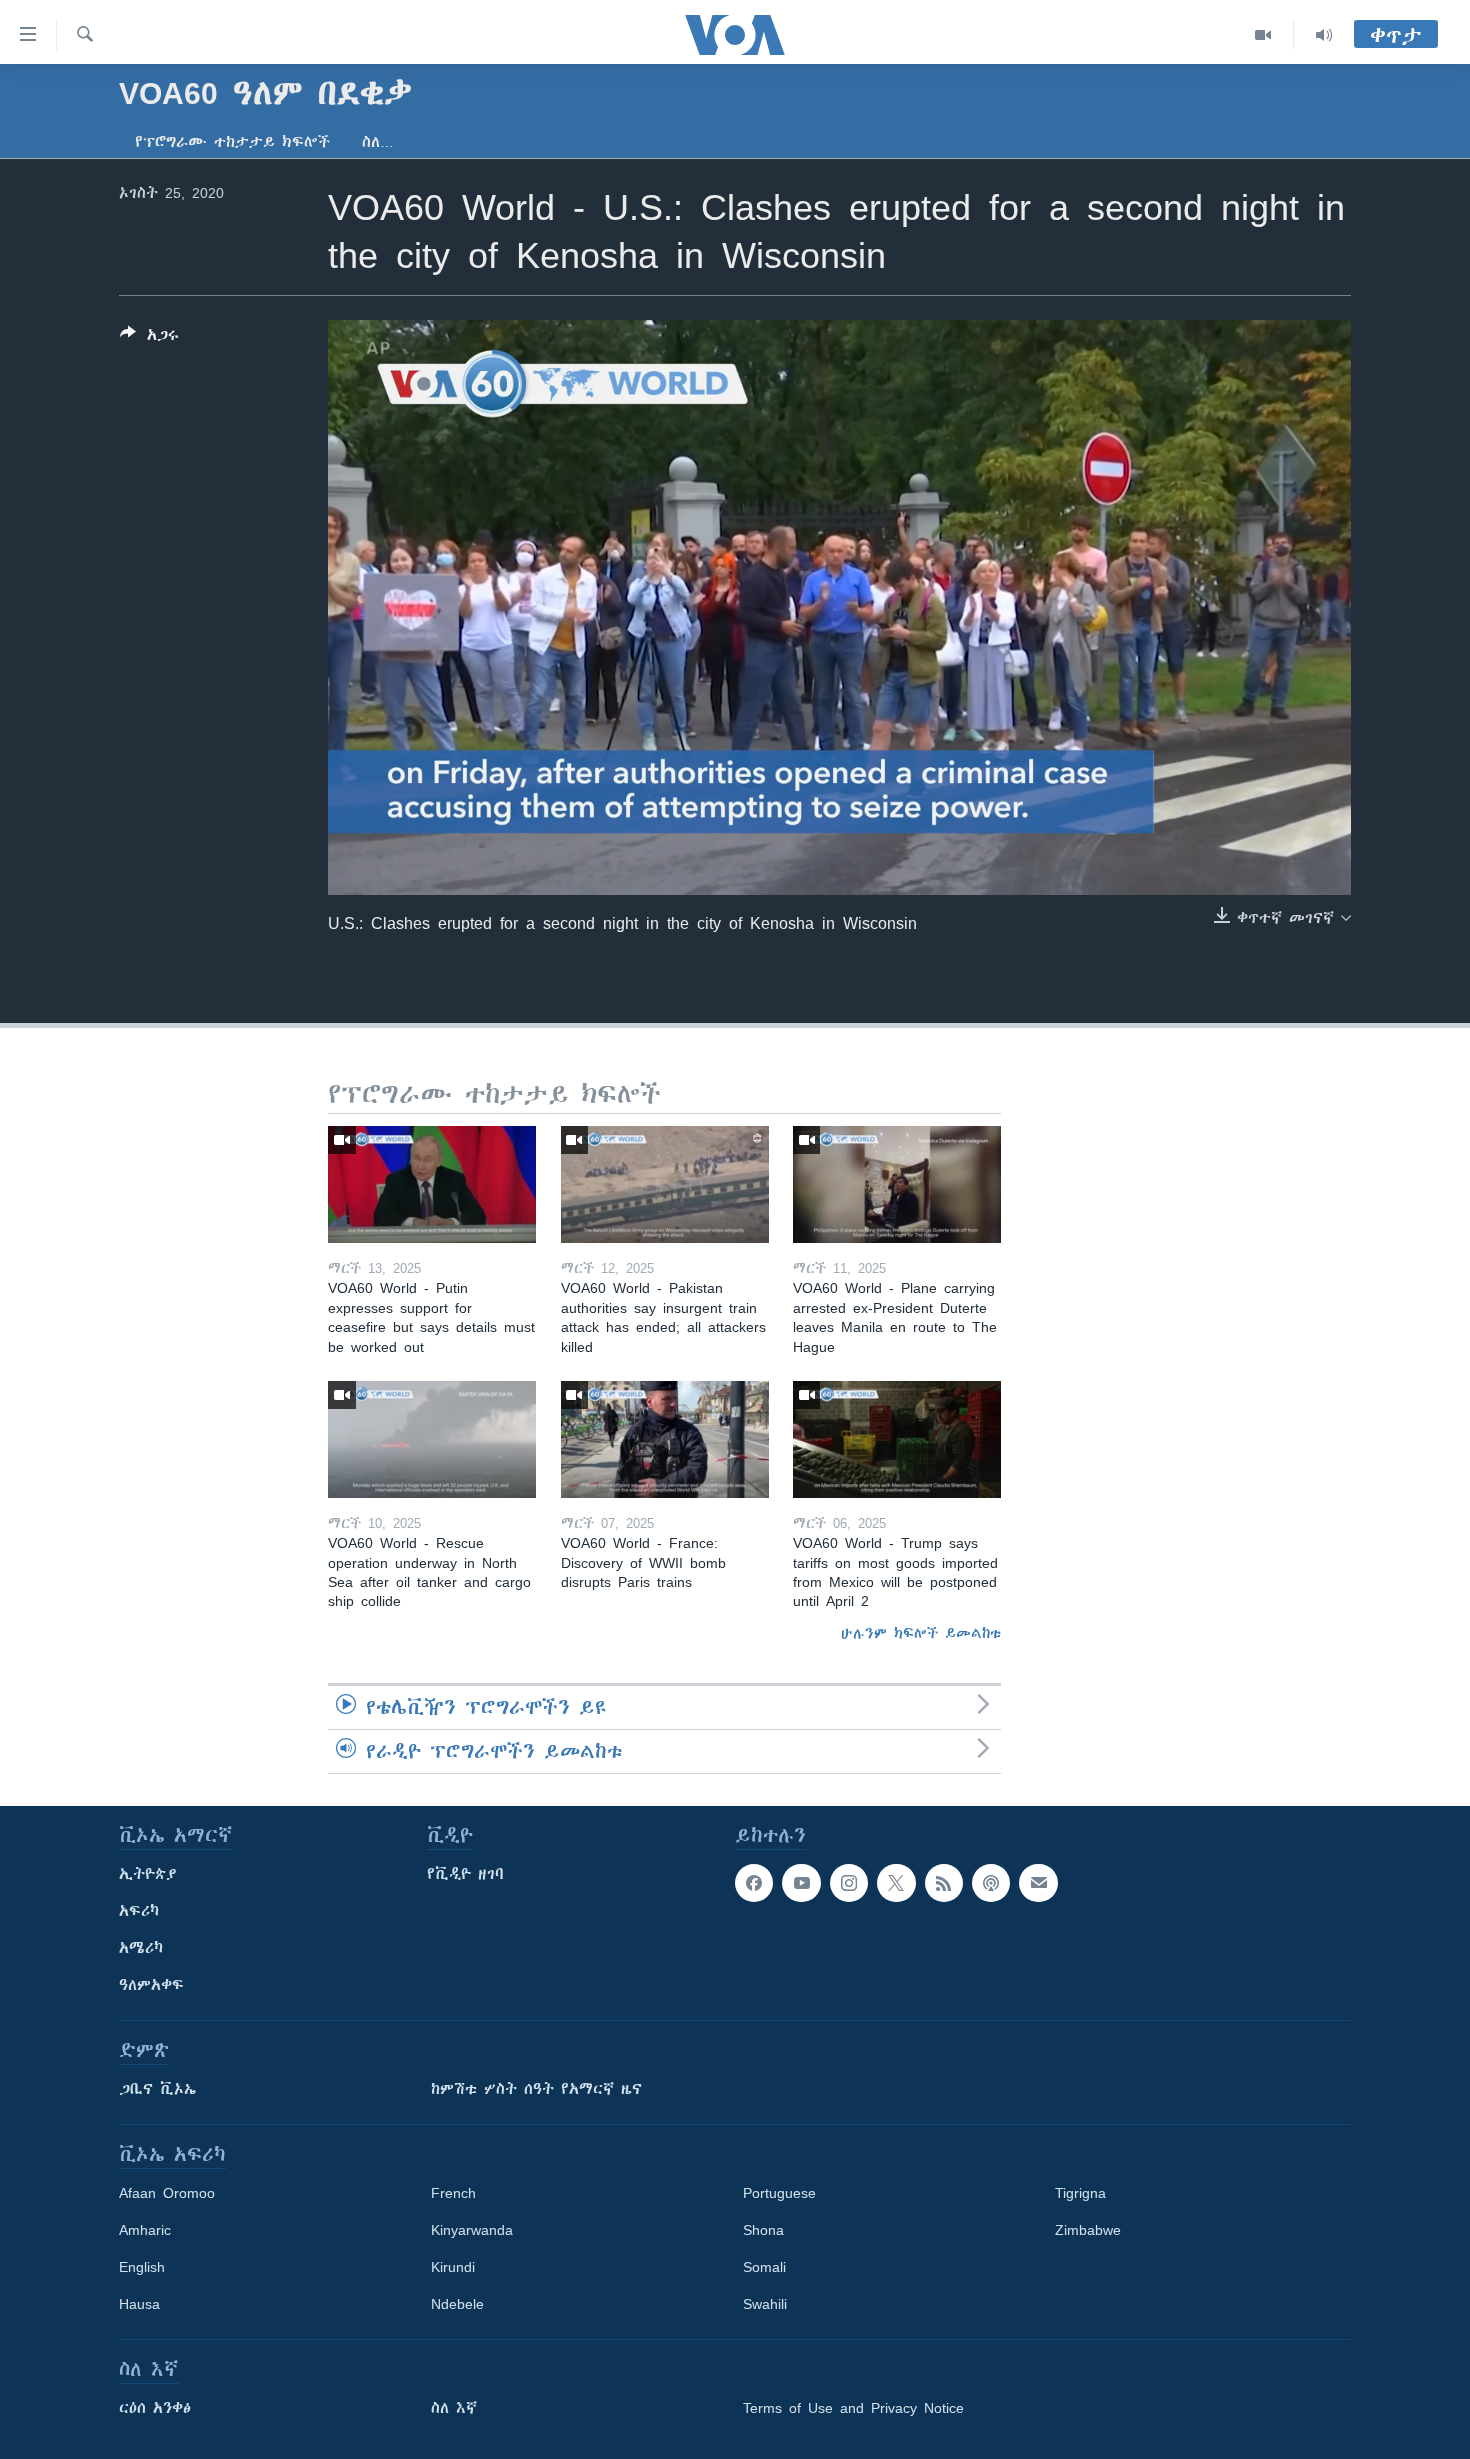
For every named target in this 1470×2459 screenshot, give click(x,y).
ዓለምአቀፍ (151, 1985)
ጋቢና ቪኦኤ (157, 2089)
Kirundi (453, 2267)
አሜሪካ (141, 1948)
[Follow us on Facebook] (754, 1883)
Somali (764, 2267)
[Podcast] (991, 1883)
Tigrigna (1080, 2193)
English (142, 2267)
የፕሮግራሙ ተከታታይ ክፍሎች (232, 142)
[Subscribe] (1038, 1883)
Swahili (765, 2304)
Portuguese (779, 2193)
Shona (763, 2230)
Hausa (139, 2304)
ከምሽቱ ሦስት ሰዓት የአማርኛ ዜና (536, 2089)
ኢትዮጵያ (148, 1874)
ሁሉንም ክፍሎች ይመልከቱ (921, 1633)
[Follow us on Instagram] (849, 1883)
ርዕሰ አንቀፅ (155, 2408)
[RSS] (944, 1883)
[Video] (1263, 35)
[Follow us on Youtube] (801, 1883)
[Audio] (1324, 35)
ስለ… (378, 142)
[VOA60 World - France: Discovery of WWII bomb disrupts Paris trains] (665, 1439)
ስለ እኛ (454, 2408)
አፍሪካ (139, 1911)
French (453, 2193)
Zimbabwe (1088, 2230)
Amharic (145, 2230)
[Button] (149, 338)
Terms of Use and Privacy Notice (853, 2408)
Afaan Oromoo (167, 2193)
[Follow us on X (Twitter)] (896, 1883)
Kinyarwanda (472, 2230)
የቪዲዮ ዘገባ (465, 1874)
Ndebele (457, 2304)
